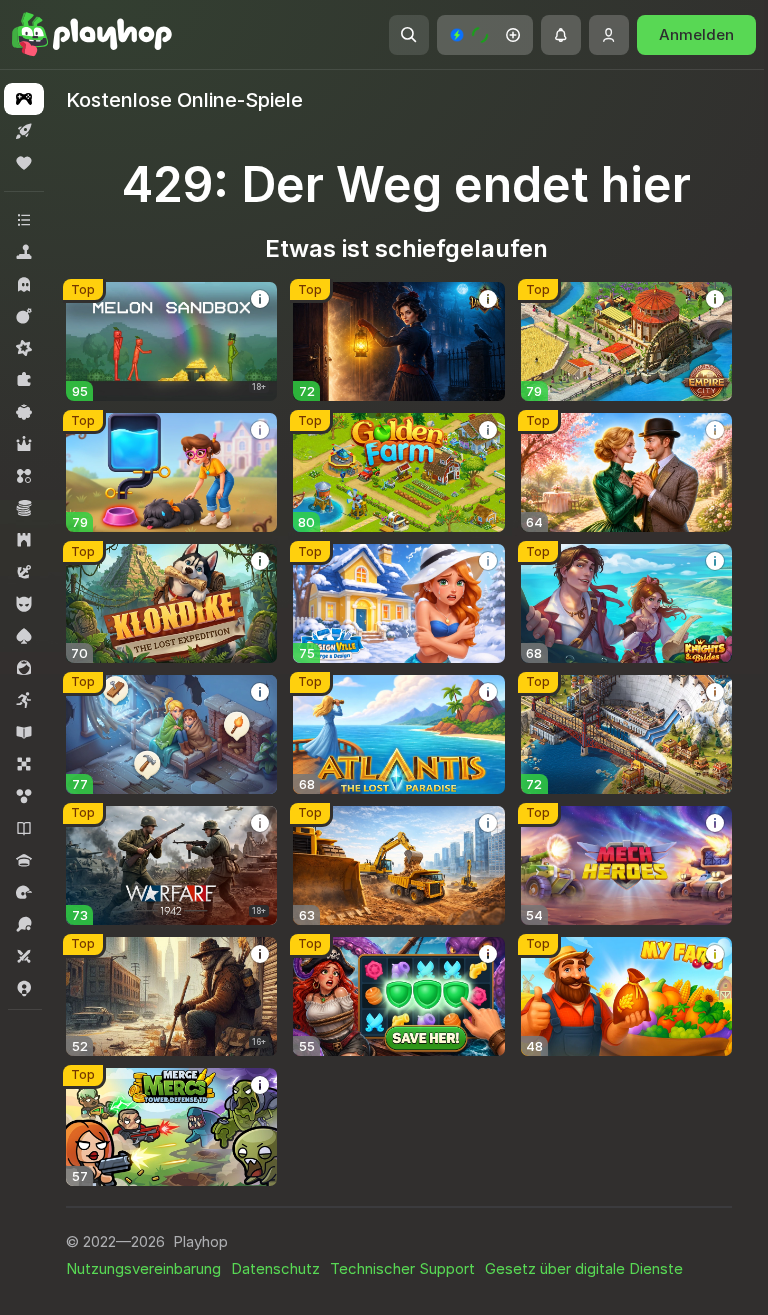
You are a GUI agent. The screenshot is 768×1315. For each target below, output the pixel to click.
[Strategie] (24, 540)
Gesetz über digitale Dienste (584, 1268)
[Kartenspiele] (24, 636)
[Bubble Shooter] (24, 796)
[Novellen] (24, 828)
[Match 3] (24, 476)
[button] (485, 35)
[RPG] (24, 444)
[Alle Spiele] (24, 99)
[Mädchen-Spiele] (24, 668)
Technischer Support (402, 1268)
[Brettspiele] (24, 764)
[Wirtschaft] (24, 508)
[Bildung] (24, 732)
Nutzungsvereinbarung (143, 1268)
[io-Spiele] (24, 988)
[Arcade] (24, 700)
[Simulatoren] (24, 252)
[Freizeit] (24, 412)
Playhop (200, 1241)
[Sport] (24, 924)
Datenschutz (275, 1268)
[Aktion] (24, 316)
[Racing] (24, 892)
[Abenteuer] (24, 572)
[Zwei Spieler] (24, 956)
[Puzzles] (24, 380)
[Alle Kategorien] (24, 220)
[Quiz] (24, 860)
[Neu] (24, 131)
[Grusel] (24, 284)
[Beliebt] (24, 163)
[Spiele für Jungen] (24, 604)
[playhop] (92, 35)
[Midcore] (24, 348)
